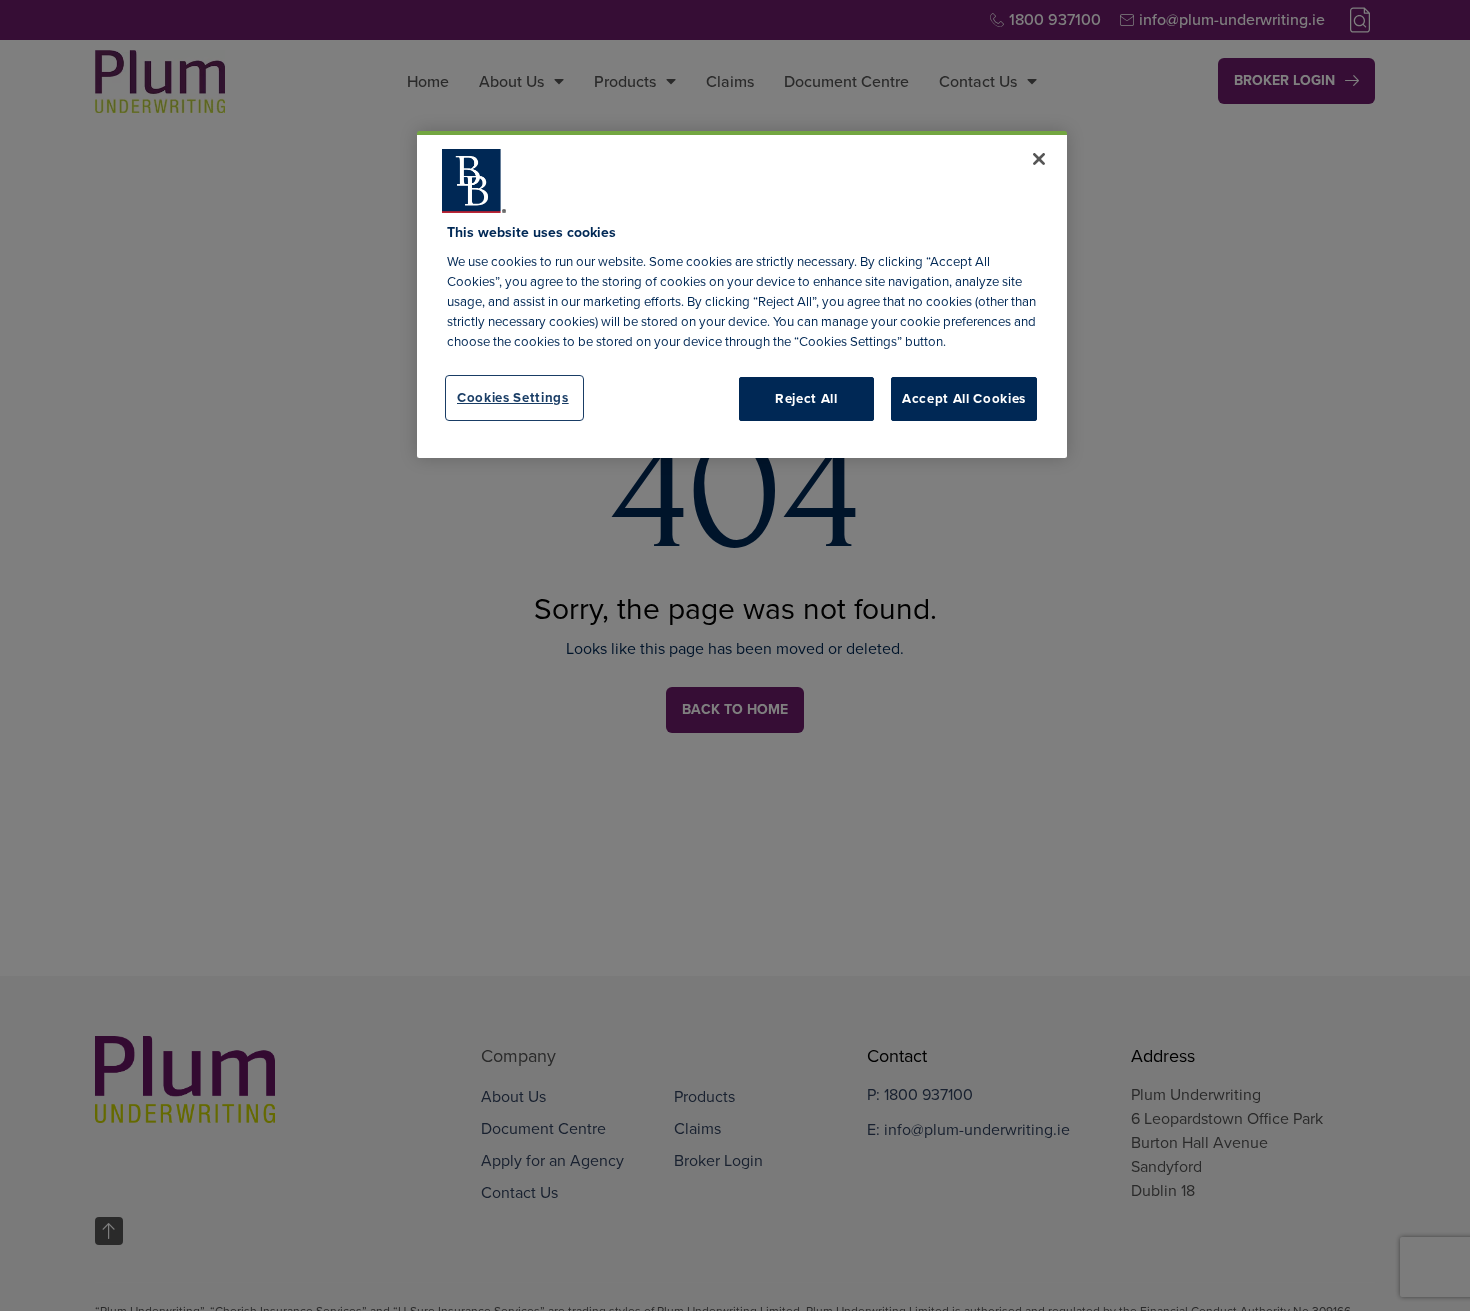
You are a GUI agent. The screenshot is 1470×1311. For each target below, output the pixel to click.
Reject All (806, 398)
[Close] (1039, 159)
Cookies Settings (513, 397)
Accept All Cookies (964, 398)
